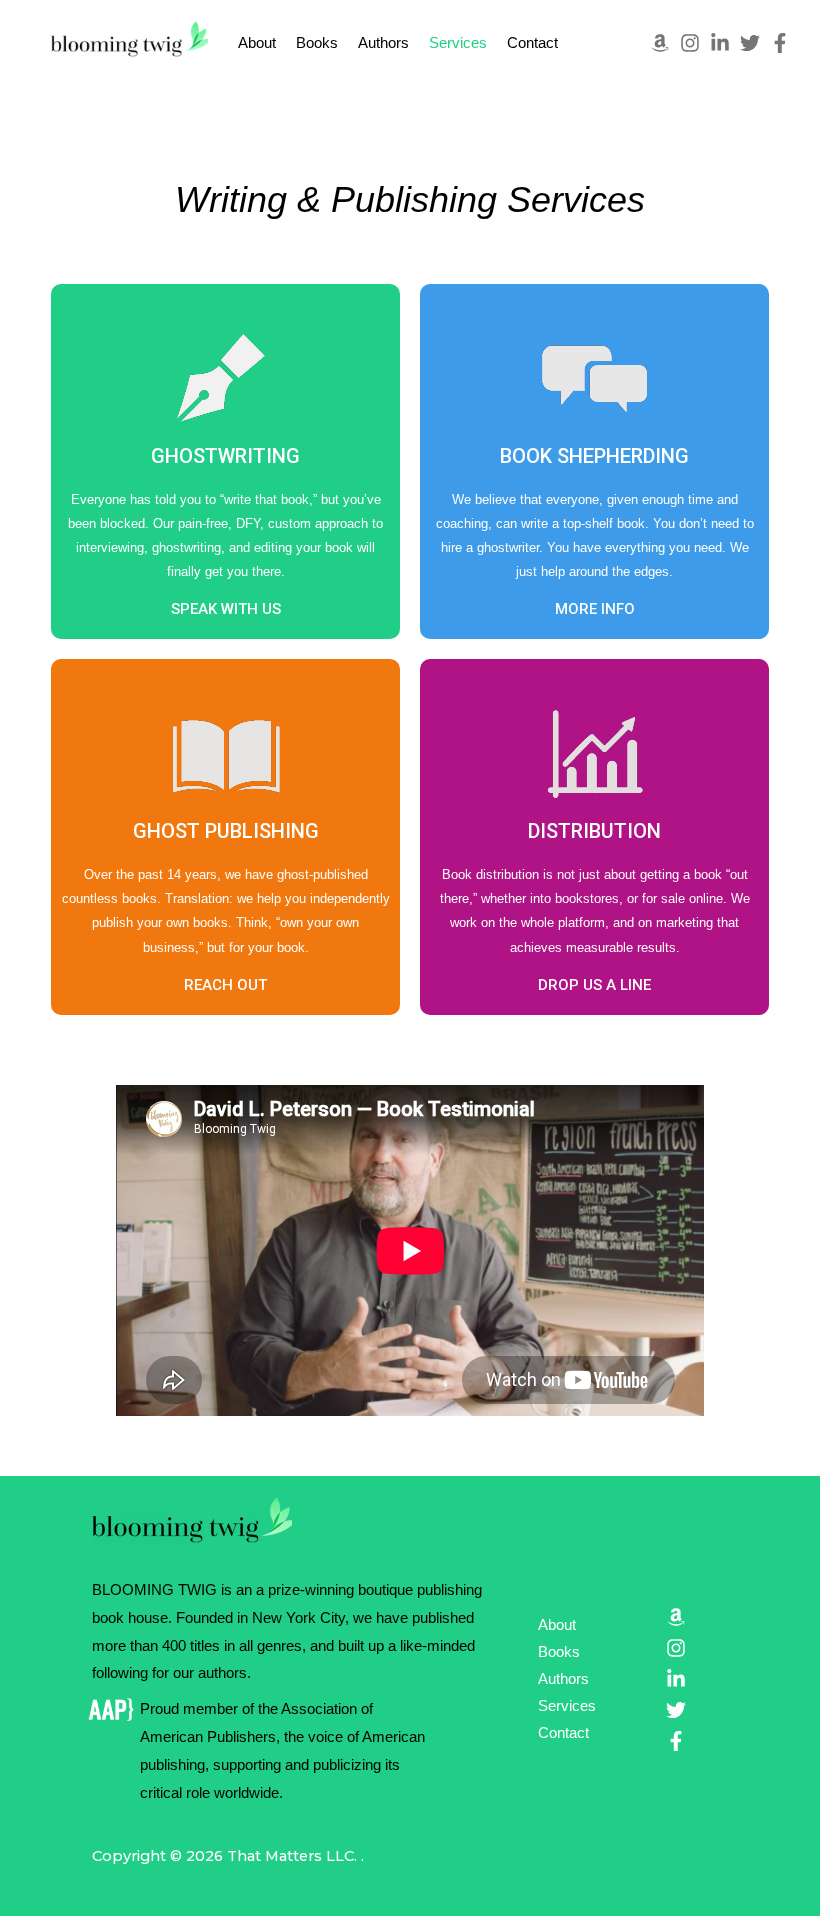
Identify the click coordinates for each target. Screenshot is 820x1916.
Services (458, 43)
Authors (383, 43)
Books (317, 43)
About (257, 43)
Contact (532, 43)
